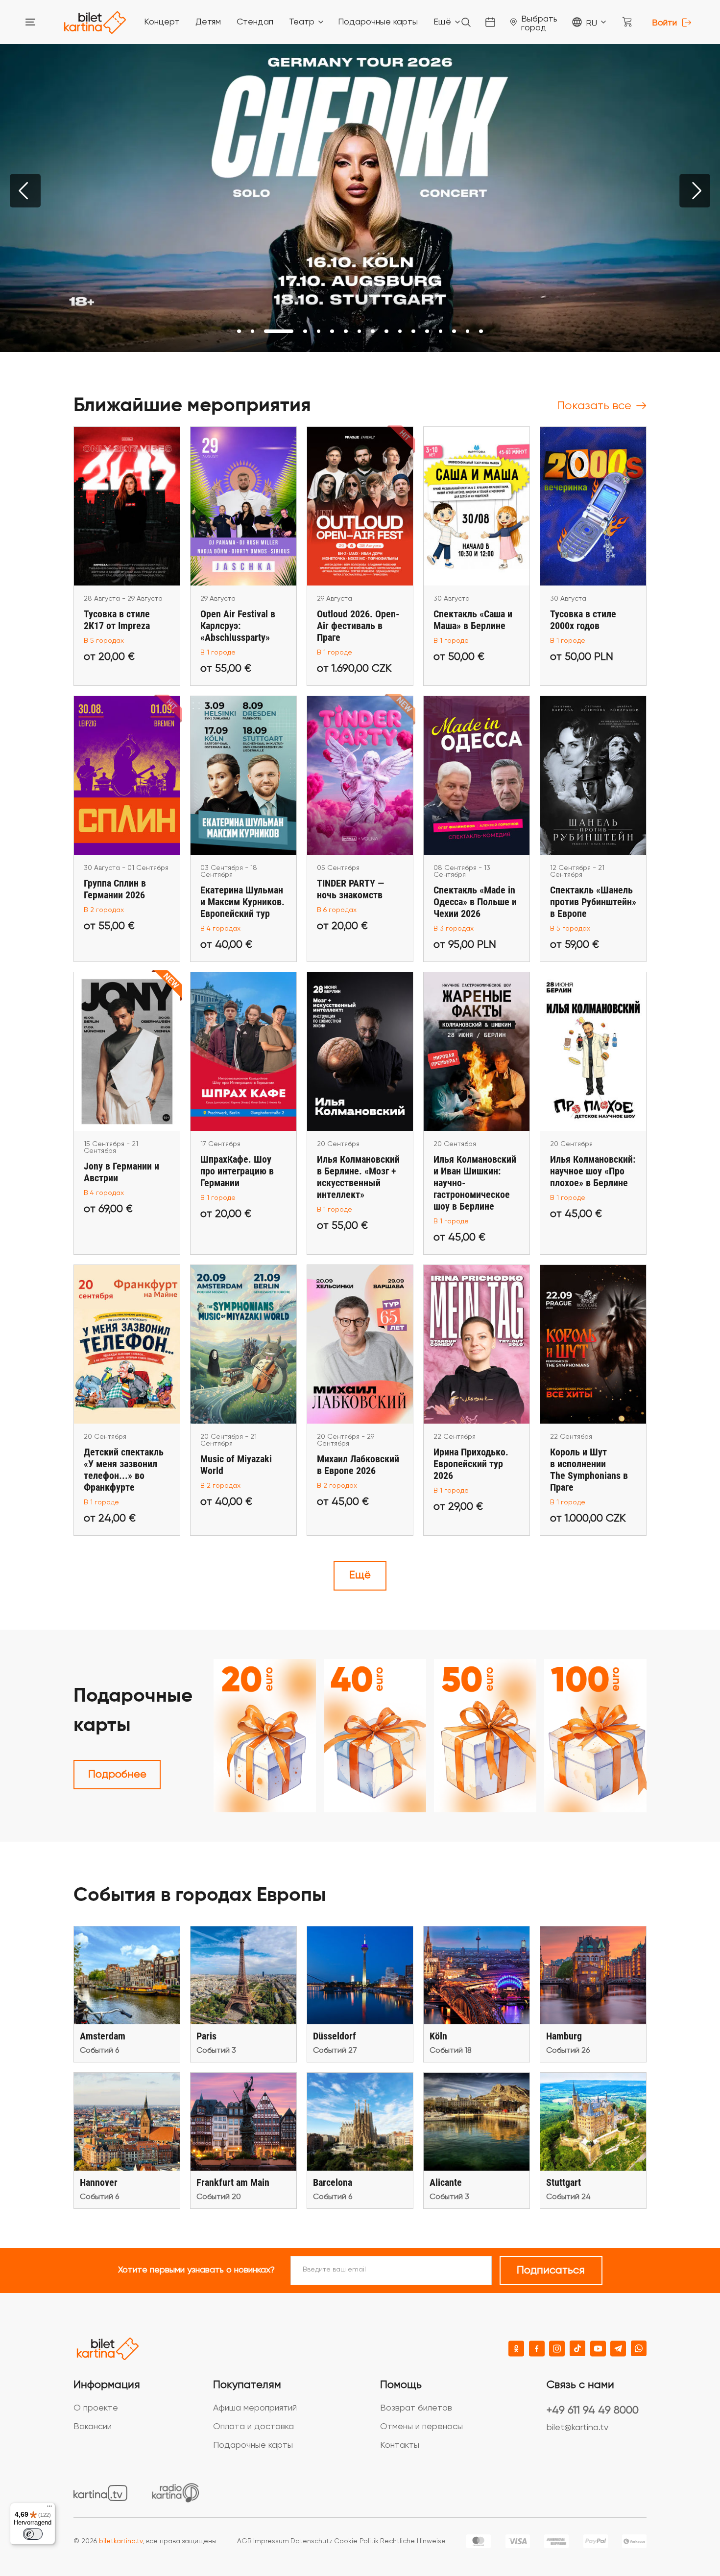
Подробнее (117, 1775)
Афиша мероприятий (255, 2408)
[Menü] (49, 2508)
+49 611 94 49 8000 (593, 2411)
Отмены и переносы (421, 2427)
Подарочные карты (253, 2445)
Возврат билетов (416, 2408)
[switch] (33, 2534)
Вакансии (93, 2427)
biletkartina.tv (121, 2541)
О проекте (96, 2408)
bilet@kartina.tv (577, 2428)
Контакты (400, 2445)
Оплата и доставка (253, 2427)
